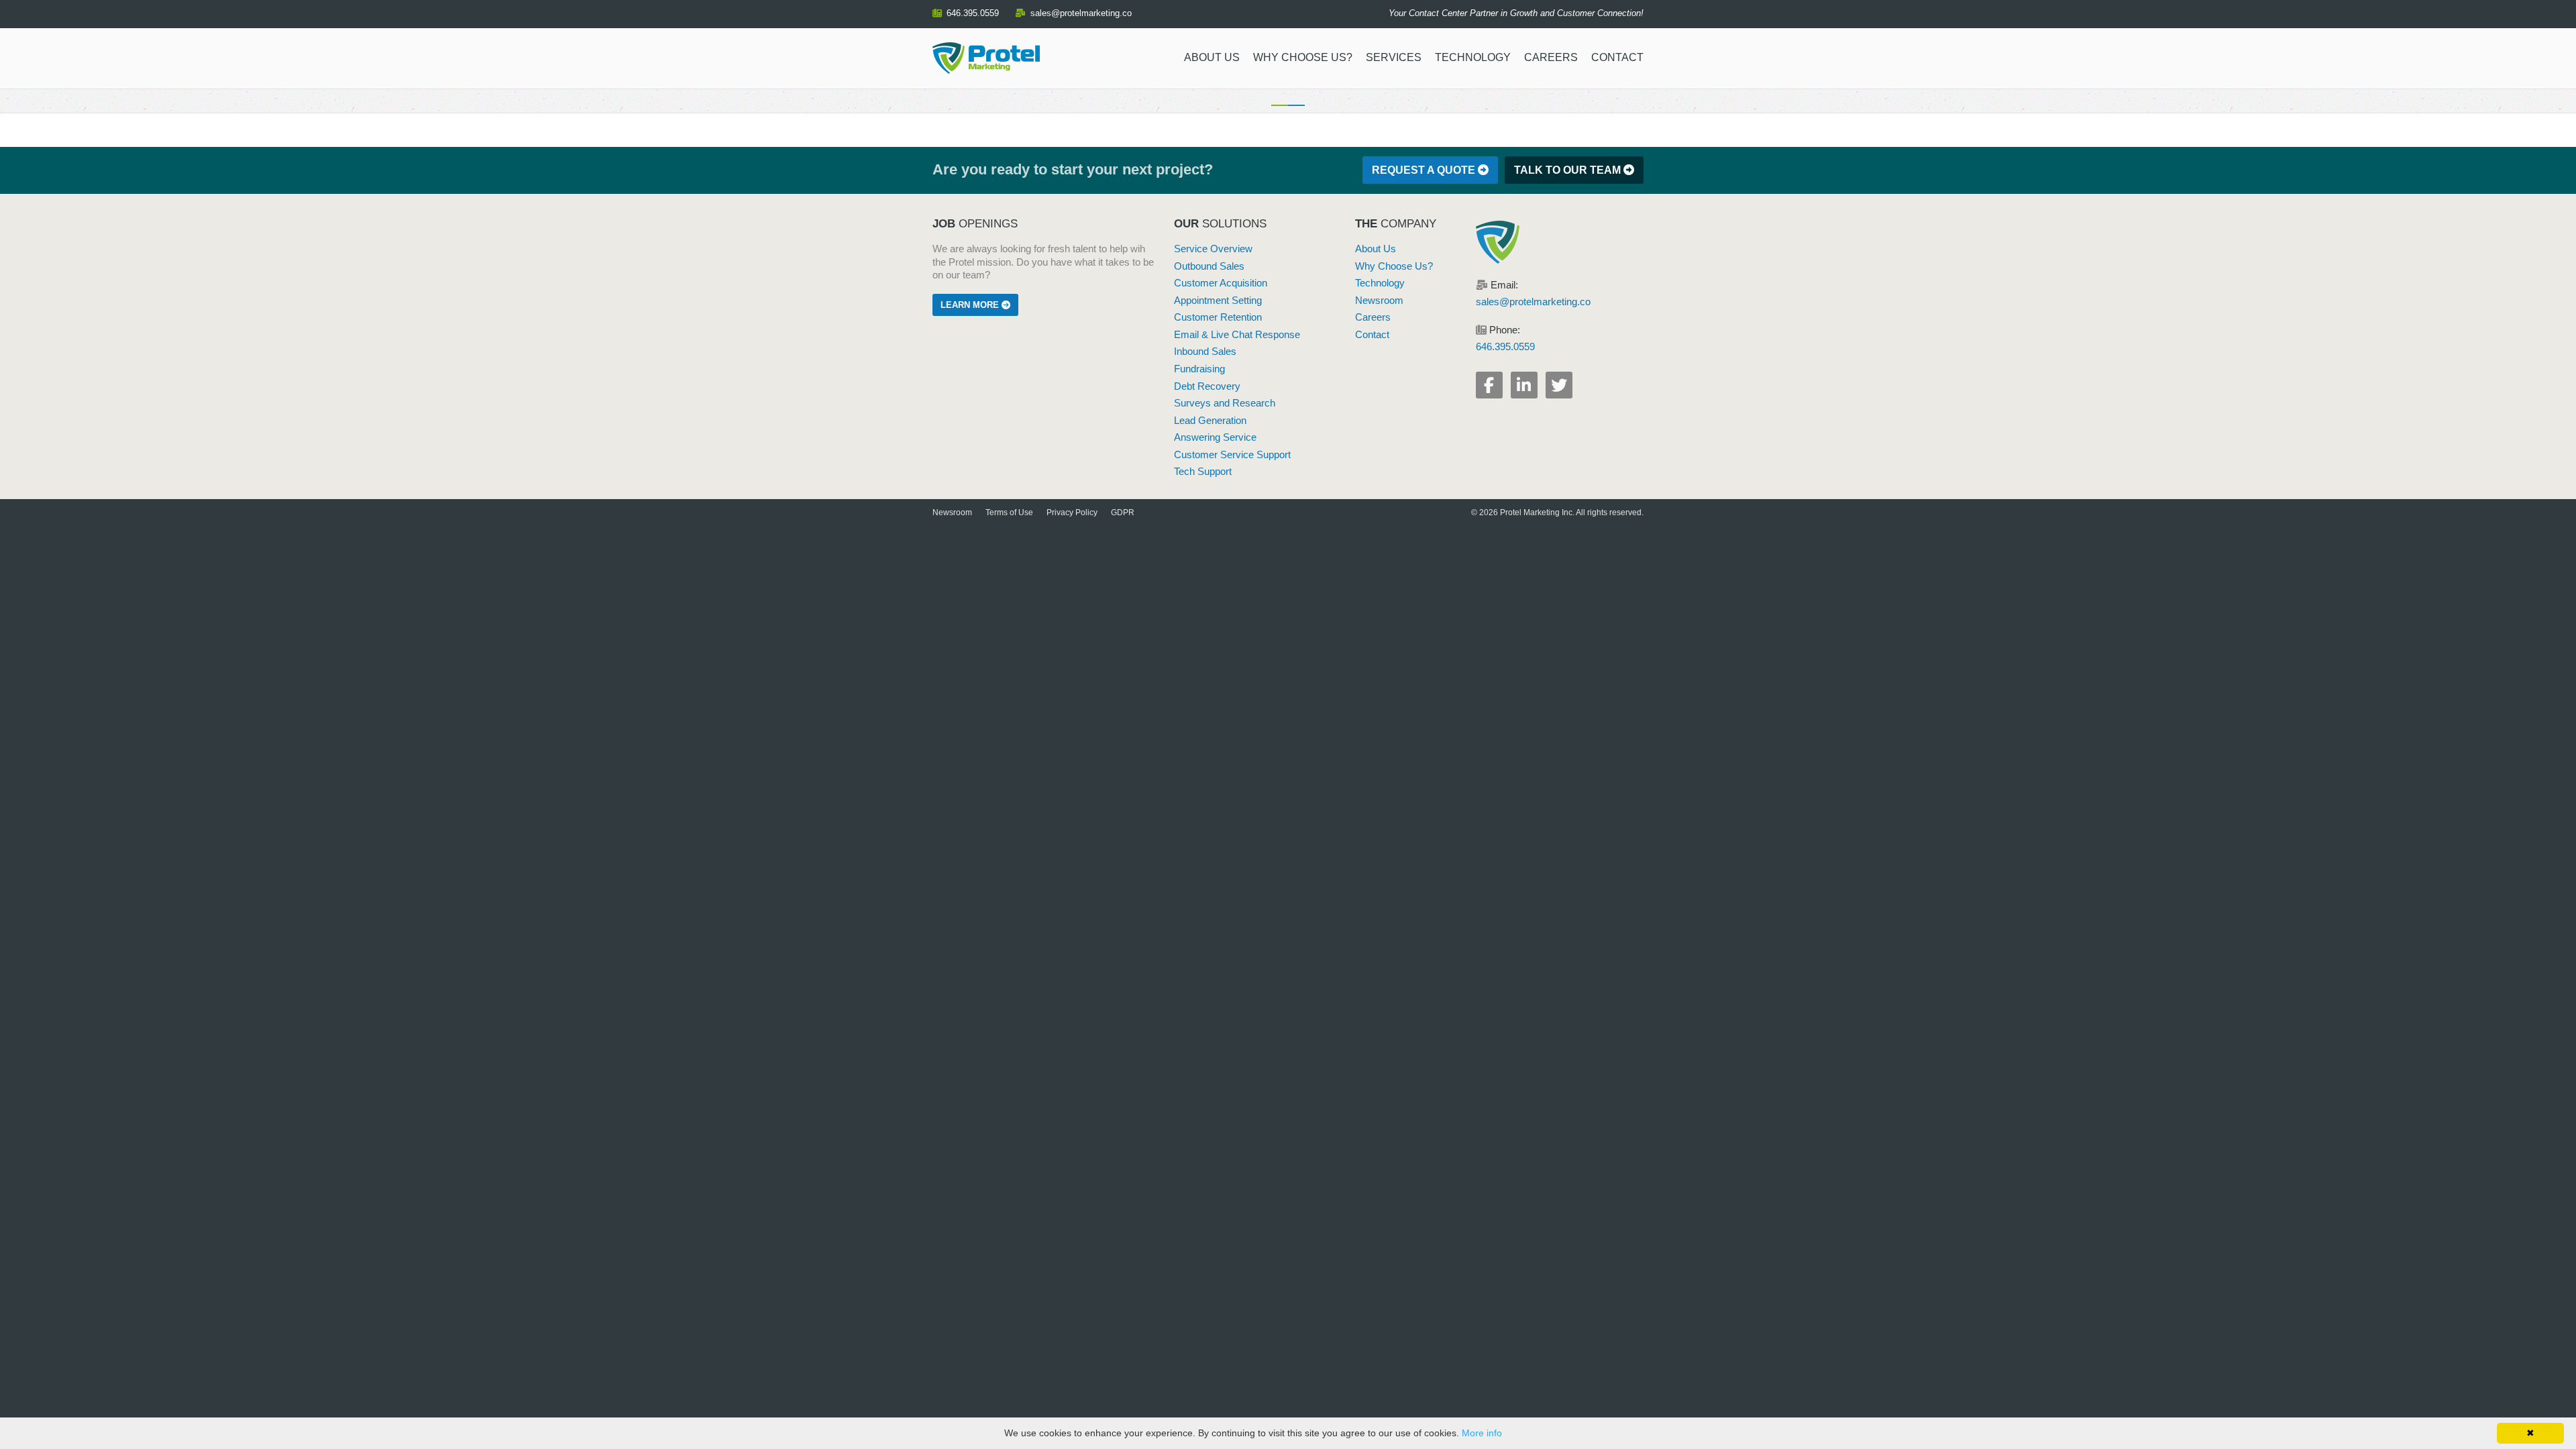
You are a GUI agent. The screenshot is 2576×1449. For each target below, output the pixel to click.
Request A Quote (1425, 170)
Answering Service (1215, 437)
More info (1482, 1433)
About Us (1212, 57)
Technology (1473, 57)
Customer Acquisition (1221, 283)
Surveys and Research (1225, 403)
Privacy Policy (1072, 513)
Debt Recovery (1207, 386)
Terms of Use (1009, 513)
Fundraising (1199, 369)
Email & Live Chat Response (1237, 335)
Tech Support (1203, 472)
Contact (1617, 57)
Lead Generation (1210, 421)
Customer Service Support (1232, 455)
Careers (1551, 57)
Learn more (971, 305)
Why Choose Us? (1303, 57)
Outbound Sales (1209, 266)
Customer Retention (1218, 317)
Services (1394, 57)
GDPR (1123, 513)
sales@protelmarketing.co (1081, 13)
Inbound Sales (1205, 352)
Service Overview (1213, 249)
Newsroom (1379, 301)
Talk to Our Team (1569, 170)
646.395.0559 (973, 13)
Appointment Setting (1218, 301)
